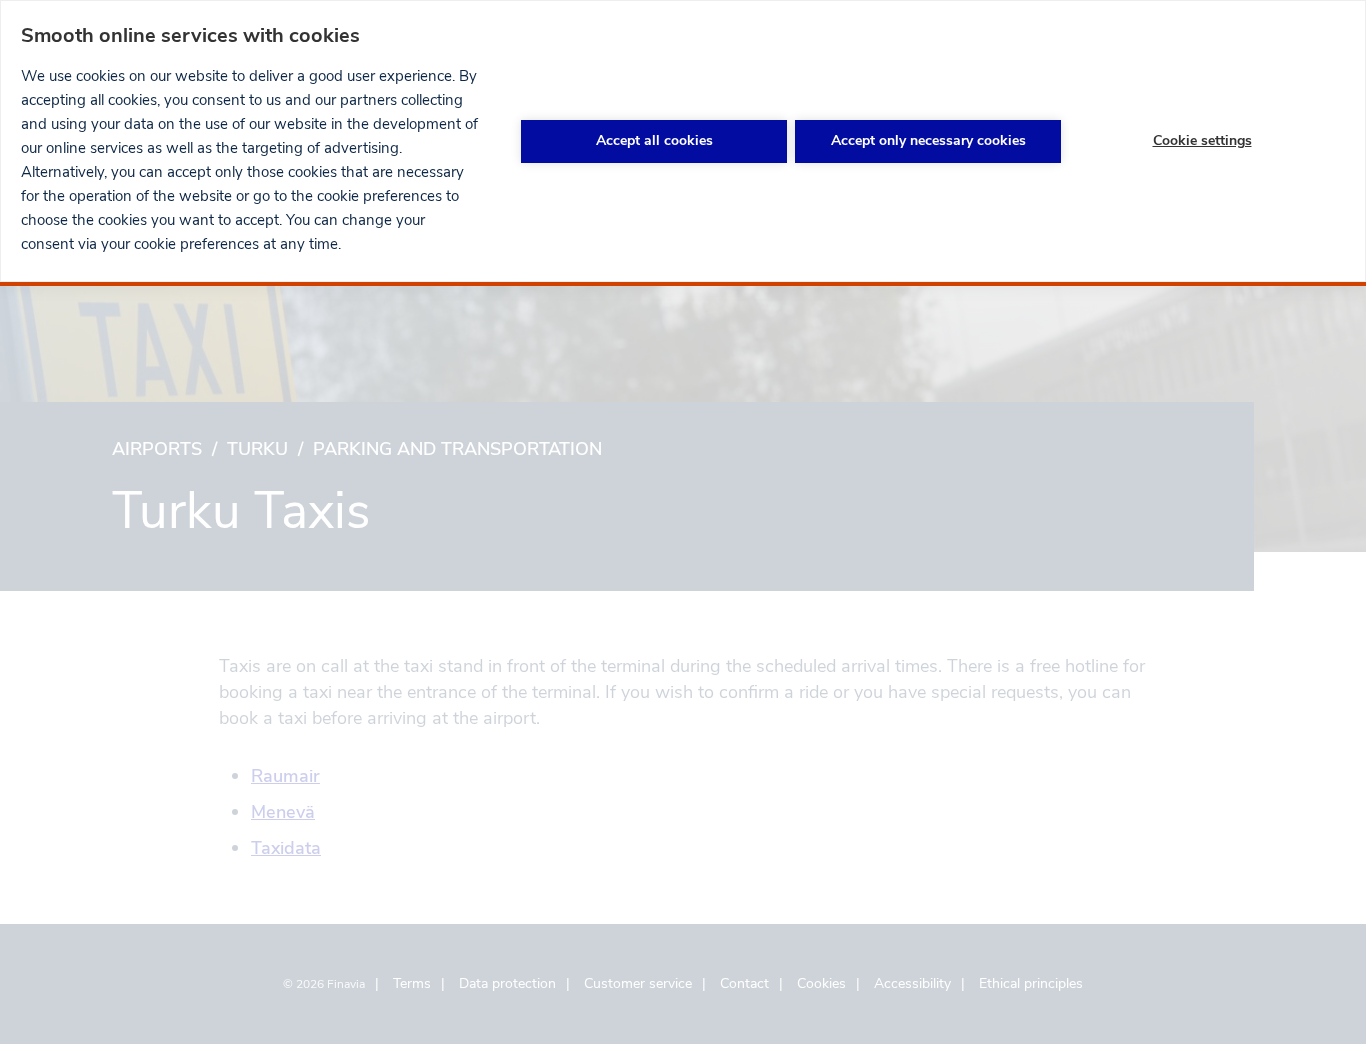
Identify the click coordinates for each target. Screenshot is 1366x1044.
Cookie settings (1202, 140)
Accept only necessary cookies (928, 140)
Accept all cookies (654, 140)
